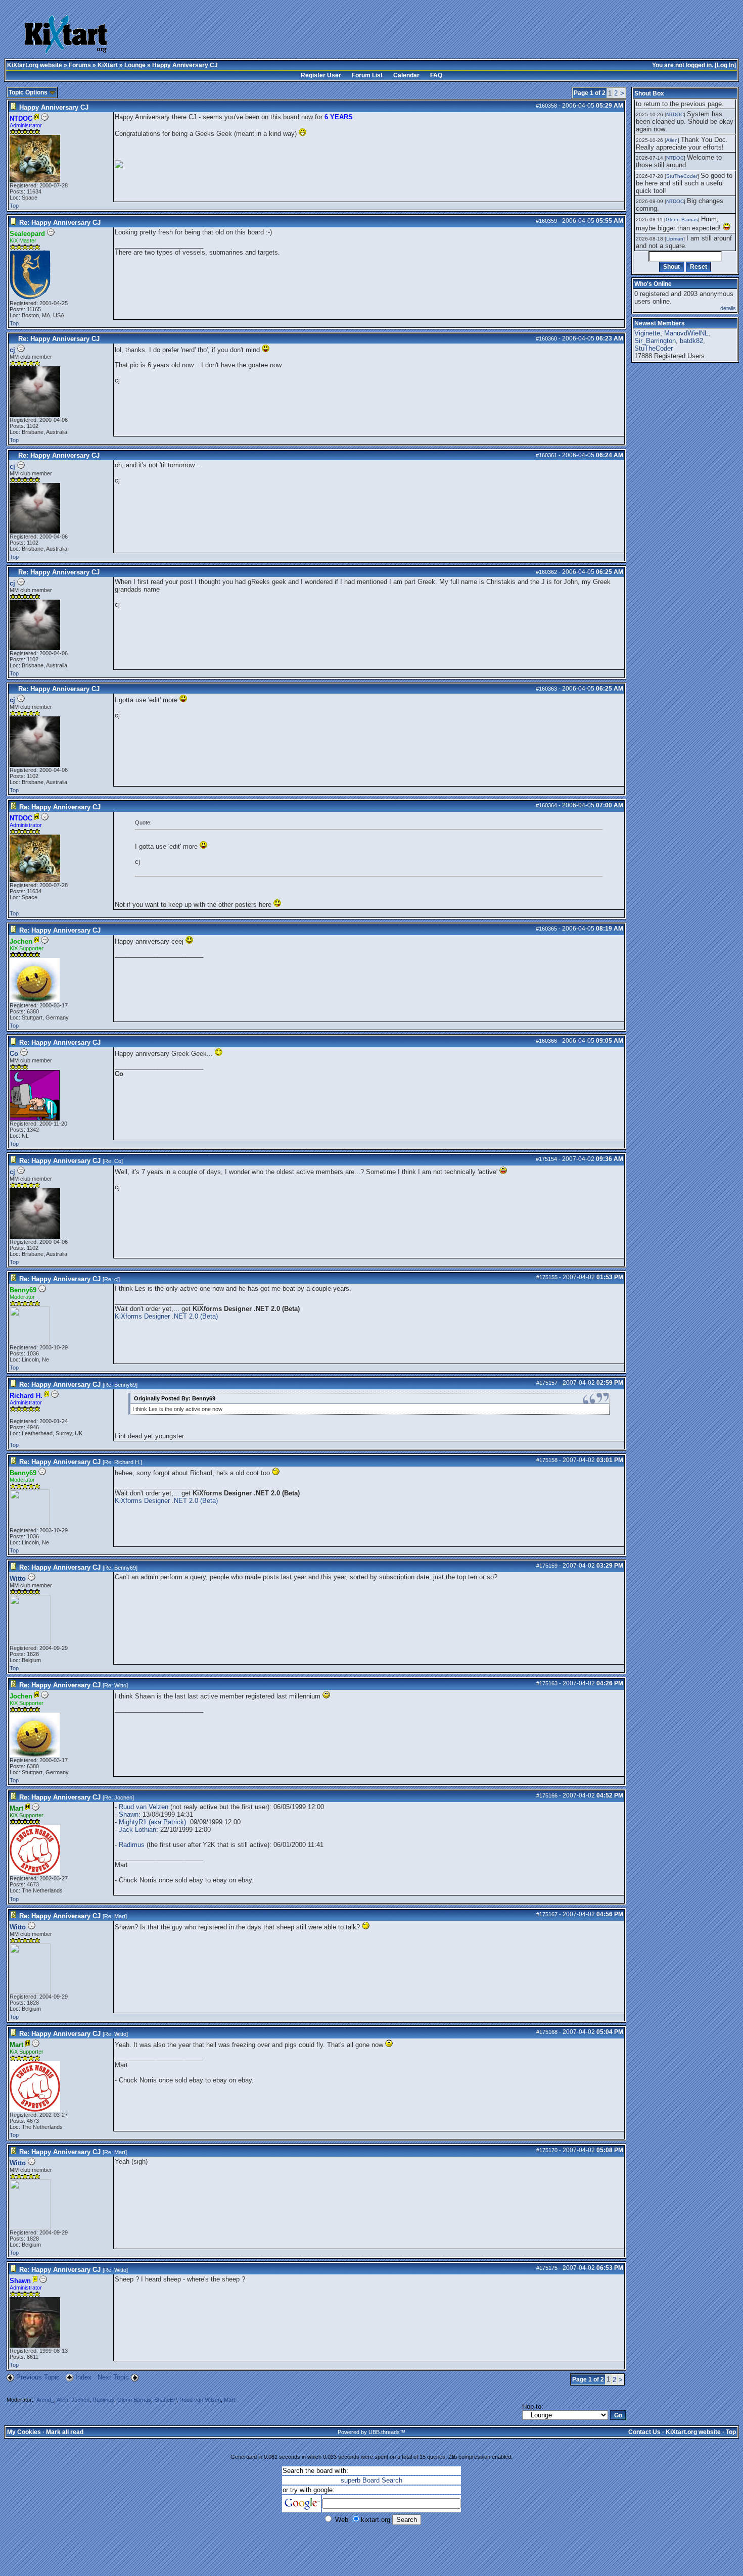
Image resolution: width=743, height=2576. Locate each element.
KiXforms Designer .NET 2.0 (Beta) (166, 1316)
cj (12, 350)
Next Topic (113, 2377)
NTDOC (675, 114)
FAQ (436, 75)
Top (14, 206)
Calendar (406, 75)
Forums (80, 65)
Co (14, 1054)
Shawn (129, 1814)
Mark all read (65, 2432)
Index (84, 2377)
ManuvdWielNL (686, 333)
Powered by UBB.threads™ (371, 2432)
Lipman (675, 239)
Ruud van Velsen (200, 2400)
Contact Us (644, 2432)
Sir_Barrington (655, 341)
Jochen (123, 1797)
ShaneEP (165, 2400)
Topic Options (29, 92)
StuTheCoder (682, 176)
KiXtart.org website (35, 65)
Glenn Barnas (134, 2400)
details (728, 308)
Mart (120, 1916)
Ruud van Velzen (144, 1807)
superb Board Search (371, 2480)
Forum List (367, 75)
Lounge (135, 65)
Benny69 (125, 1385)
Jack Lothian (137, 1830)
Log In (725, 65)
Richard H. (127, 1462)
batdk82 (691, 341)
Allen (62, 2400)
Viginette (647, 333)
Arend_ (45, 2400)
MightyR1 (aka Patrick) (152, 1822)
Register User (321, 75)
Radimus (132, 1845)
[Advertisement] (348, 35)
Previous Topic (38, 2377)
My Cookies (24, 2432)
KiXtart (108, 65)
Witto (18, 1578)
